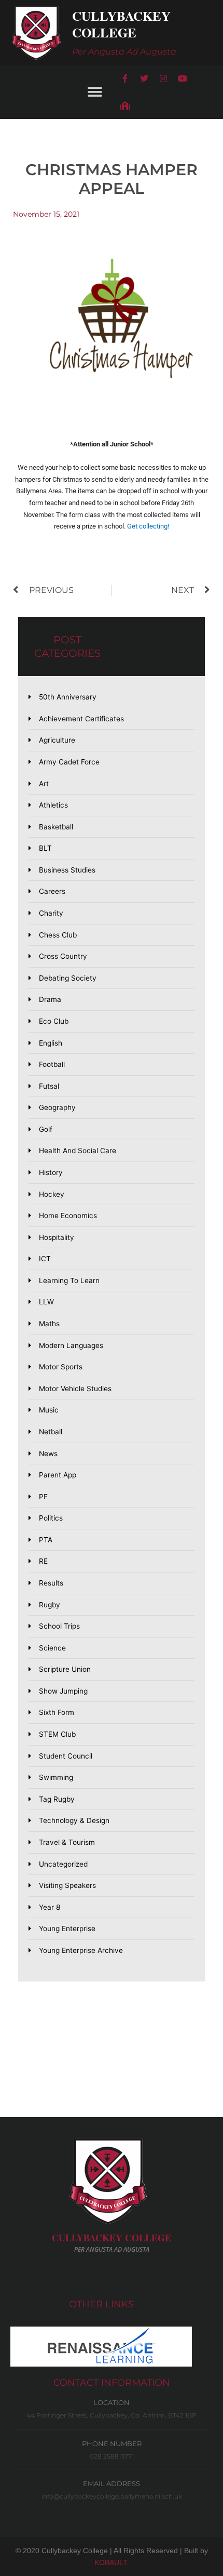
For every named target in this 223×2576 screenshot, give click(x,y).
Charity (51, 913)
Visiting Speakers (67, 1885)
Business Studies (67, 870)
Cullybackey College (121, 24)
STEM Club (57, 1734)
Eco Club (54, 1021)
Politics (51, 1518)
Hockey (52, 1194)
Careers (52, 891)
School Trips (59, 1626)
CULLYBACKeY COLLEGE (112, 2238)
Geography (57, 1107)
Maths (49, 1324)
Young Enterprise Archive (81, 1950)
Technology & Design (74, 1820)
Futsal (49, 1086)
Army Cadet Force (69, 762)
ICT (45, 1259)
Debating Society (68, 978)
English (51, 1043)
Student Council (66, 1756)
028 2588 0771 (112, 2456)
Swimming (56, 1777)
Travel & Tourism (67, 1842)
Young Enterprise (67, 1928)
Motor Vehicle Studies (75, 1389)
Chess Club (58, 935)
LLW (46, 1302)
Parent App (58, 1475)
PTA (46, 1540)
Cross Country (63, 956)
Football (52, 1064)
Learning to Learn (69, 1280)
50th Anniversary (68, 697)
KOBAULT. (112, 2562)
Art (44, 784)
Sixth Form (57, 1712)
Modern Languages (71, 1345)
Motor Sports (61, 1367)
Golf (46, 1129)
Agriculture (57, 740)
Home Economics (68, 1216)
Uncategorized (63, 1864)
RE (43, 1561)
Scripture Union (65, 1669)
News (48, 1454)
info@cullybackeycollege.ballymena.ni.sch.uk (112, 2496)
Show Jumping (63, 1691)
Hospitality (57, 1237)
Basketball (56, 827)
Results (51, 1583)
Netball (51, 1432)
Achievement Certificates (81, 719)
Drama (50, 999)
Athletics (53, 805)
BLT (45, 848)
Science (52, 1648)
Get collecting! (148, 526)
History (51, 1172)
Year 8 (50, 1907)
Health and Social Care (78, 1151)
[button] (95, 92)
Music (49, 1410)
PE (43, 1497)
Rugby (50, 1605)
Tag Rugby (57, 1799)
